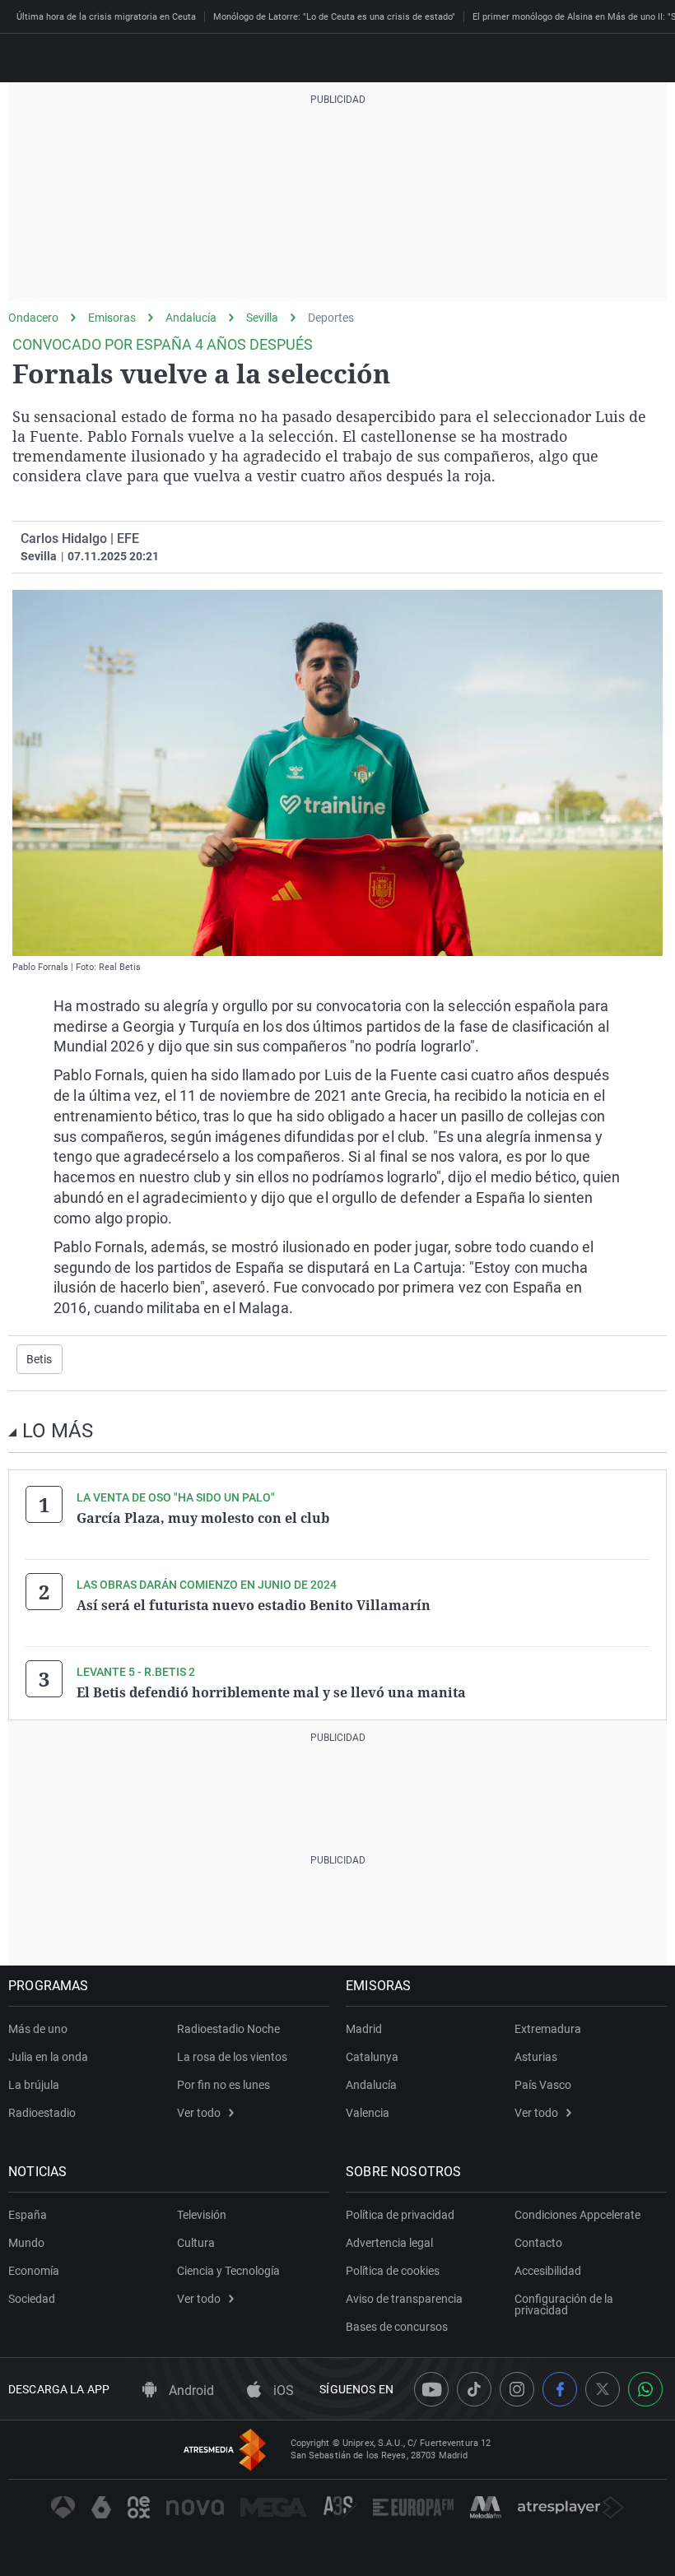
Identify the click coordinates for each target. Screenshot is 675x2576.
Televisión (202, 2215)
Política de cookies (393, 2271)
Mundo (26, 2243)
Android (190, 2390)
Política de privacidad (400, 2215)
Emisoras (112, 318)
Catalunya (372, 2057)
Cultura (196, 2243)
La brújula (34, 2085)
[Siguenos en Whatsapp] (645, 2389)
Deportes (331, 318)
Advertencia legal (389, 2243)
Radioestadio (42, 2113)
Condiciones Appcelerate (577, 2215)
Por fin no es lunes (223, 2085)
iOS (282, 2390)
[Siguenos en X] (603, 2389)
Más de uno (38, 2029)
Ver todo (199, 2113)
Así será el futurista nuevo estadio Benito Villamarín (254, 1605)
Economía (34, 2271)
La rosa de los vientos (232, 2057)
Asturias (536, 2057)
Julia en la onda (48, 2057)
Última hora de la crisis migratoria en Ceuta (106, 17)
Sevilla (262, 318)
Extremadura (548, 2029)
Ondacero (33, 318)
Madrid (364, 2029)
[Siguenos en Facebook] (560, 2389)
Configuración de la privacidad (564, 2304)
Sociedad (32, 2299)
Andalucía (191, 318)
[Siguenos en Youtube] (431, 2389)
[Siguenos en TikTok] (474, 2389)
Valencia (368, 2113)
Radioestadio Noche (228, 2029)
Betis (40, 1359)
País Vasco (543, 2085)
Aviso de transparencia (404, 2299)
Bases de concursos (397, 2327)
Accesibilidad (548, 2271)
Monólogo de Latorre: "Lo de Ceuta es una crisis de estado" (334, 17)
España (28, 2215)
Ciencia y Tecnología (228, 2271)
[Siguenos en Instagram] (517, 2389)
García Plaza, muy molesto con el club (203, 1518)
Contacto (538, 2243)
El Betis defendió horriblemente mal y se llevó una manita (271, 1692)
